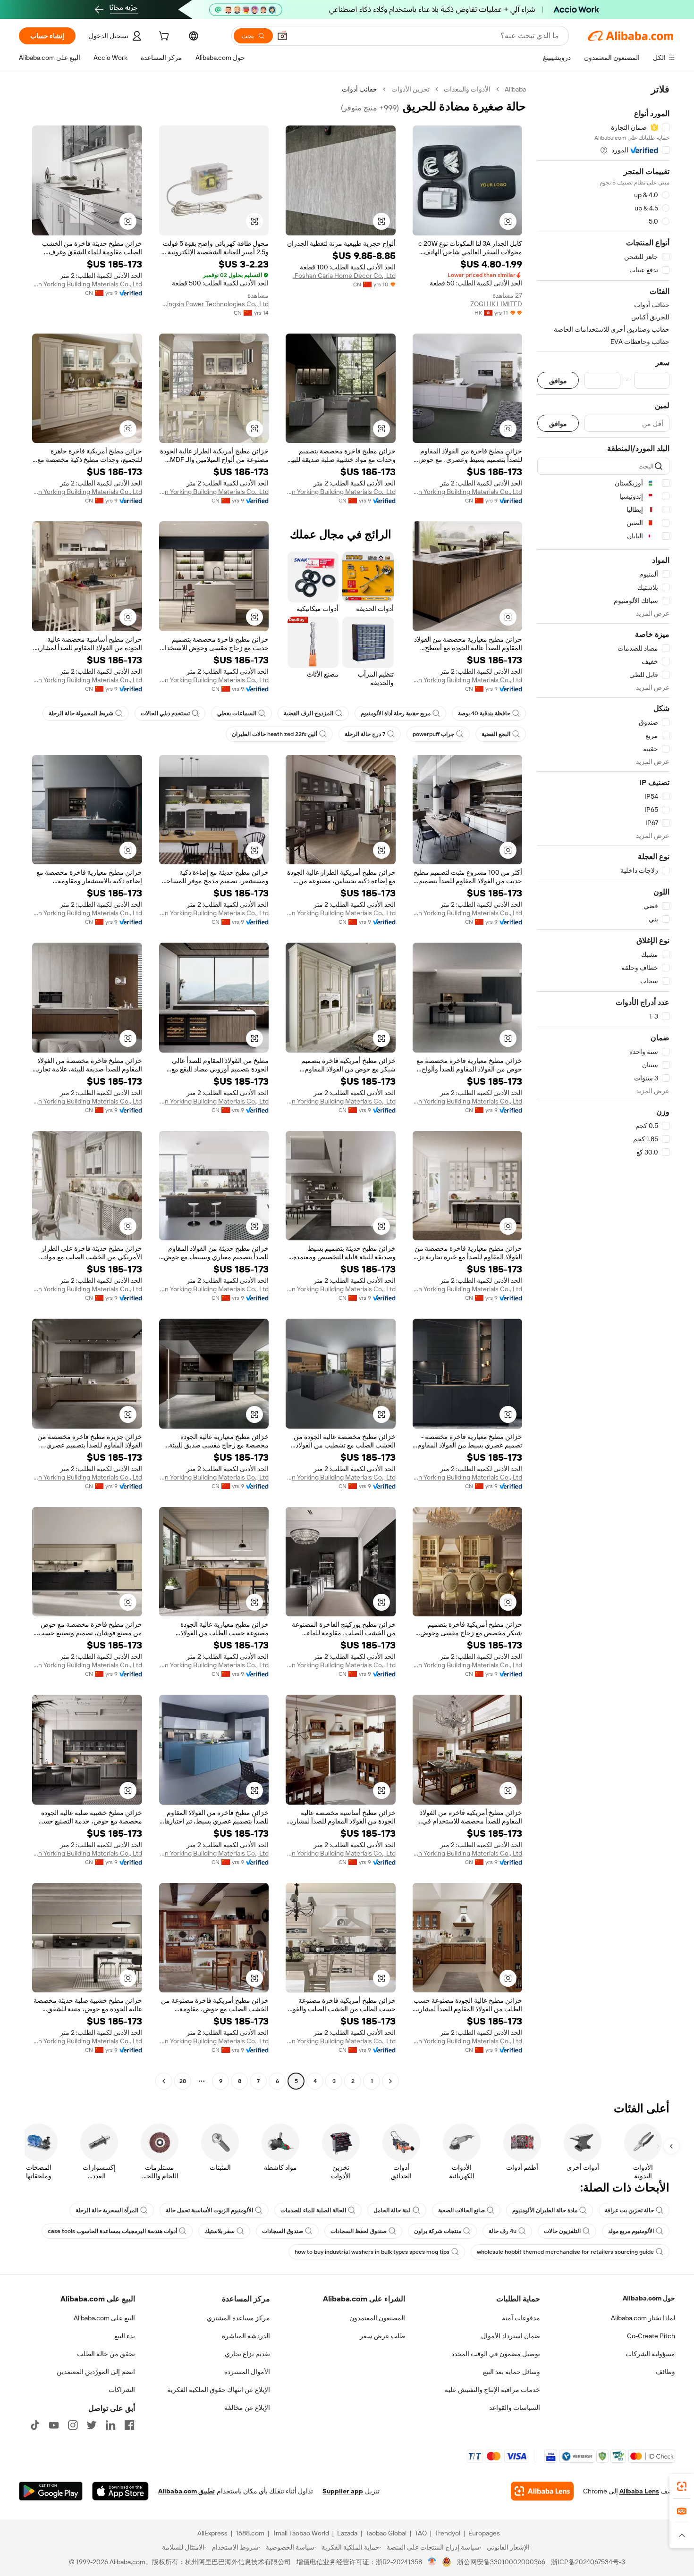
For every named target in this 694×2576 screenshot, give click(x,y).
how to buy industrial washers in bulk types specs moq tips (372, 2252)
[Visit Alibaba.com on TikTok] (35, 2425)
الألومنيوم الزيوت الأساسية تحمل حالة (209, 2210)
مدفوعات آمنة (521, 2318)
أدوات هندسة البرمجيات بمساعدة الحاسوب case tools (112, 2231)
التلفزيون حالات (562, 2231)
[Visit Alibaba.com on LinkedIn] (110, 2425)
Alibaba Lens (639, 2491)
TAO (421, 2533)
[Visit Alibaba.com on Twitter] (92, 2425)
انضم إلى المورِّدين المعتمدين (96, 2372)
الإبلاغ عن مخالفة (247, 2408)
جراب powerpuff (433, 734)
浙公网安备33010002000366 (501, 2562)
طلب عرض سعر (382, 2336)
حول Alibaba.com (649, 2298)
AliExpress (212, 2533)
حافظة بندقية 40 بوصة (484, 713)
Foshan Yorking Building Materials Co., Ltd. (87, 284)
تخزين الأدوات (410, 89)
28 (183, 2081)
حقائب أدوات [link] (360, 89)
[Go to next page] (164, 2081)
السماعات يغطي (237, 713)
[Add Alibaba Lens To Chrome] (542, 2491)
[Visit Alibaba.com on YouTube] (54, 2425)
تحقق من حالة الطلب (106, 2354)
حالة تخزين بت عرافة (629, 2210)
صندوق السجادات (283, 2231)
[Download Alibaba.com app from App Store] (120, 2491)
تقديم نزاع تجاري (247, 2354)
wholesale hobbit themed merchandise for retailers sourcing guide (565, 2252)
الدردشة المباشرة (246, 2336)
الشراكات (122, 2390)
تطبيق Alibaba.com (186, 2491)
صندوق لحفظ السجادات (359, 2231)
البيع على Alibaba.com (104, 2318)
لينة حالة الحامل (392, 2210)
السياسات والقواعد (515, 2408)
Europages (484, 2533)
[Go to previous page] (390, 2081)
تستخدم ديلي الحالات (165, 713)
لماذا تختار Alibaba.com (643, 2318)
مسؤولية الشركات (650, 2354)
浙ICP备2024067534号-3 (588, 2562)
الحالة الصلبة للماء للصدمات (313, 2210)
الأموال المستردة (247, 2372)
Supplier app (343, 2491)
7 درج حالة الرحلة (365, 734)
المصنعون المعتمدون (377, 2318)
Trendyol (448, 2533)
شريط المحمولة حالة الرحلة (81, 713)
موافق (558, 381)
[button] (282, 36)
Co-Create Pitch (651, 2336)
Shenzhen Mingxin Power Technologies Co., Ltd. (214, 304)
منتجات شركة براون (438, 2231)
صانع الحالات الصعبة (461, 2210)
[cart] (163, 37)
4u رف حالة (503, 2231)
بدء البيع (125, 2336)
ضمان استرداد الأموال (511, 2336)
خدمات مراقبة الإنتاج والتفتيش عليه (492, 2390)
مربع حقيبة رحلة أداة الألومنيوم (396, 713)
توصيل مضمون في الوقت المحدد (496, 2354)
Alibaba (515, 89)
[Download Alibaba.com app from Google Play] (51, 2491)
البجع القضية (496, 734)
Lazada (347, 2533)
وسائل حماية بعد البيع (512, 2372)
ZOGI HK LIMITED (496, 304)
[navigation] (603, 1086)
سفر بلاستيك (220, 2231)
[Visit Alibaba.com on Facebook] (129, 2425)
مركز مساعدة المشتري (238, 2318)
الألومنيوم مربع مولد (631, 2231)
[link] (682, 2486)
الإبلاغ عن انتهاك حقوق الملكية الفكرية (219, 2390)
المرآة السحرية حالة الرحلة (107, 2210)
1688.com (250, 2533)
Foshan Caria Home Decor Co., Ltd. (344, 276)
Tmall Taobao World (301, 2533)
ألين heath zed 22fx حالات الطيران (275, 734)
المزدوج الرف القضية (309, 713)
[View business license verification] (432, 2562)
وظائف (665, 2372)
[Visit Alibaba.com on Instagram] (73, 2425)
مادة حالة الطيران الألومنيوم (545, 2210)
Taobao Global (386, 2533)
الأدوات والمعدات (467, 89)
